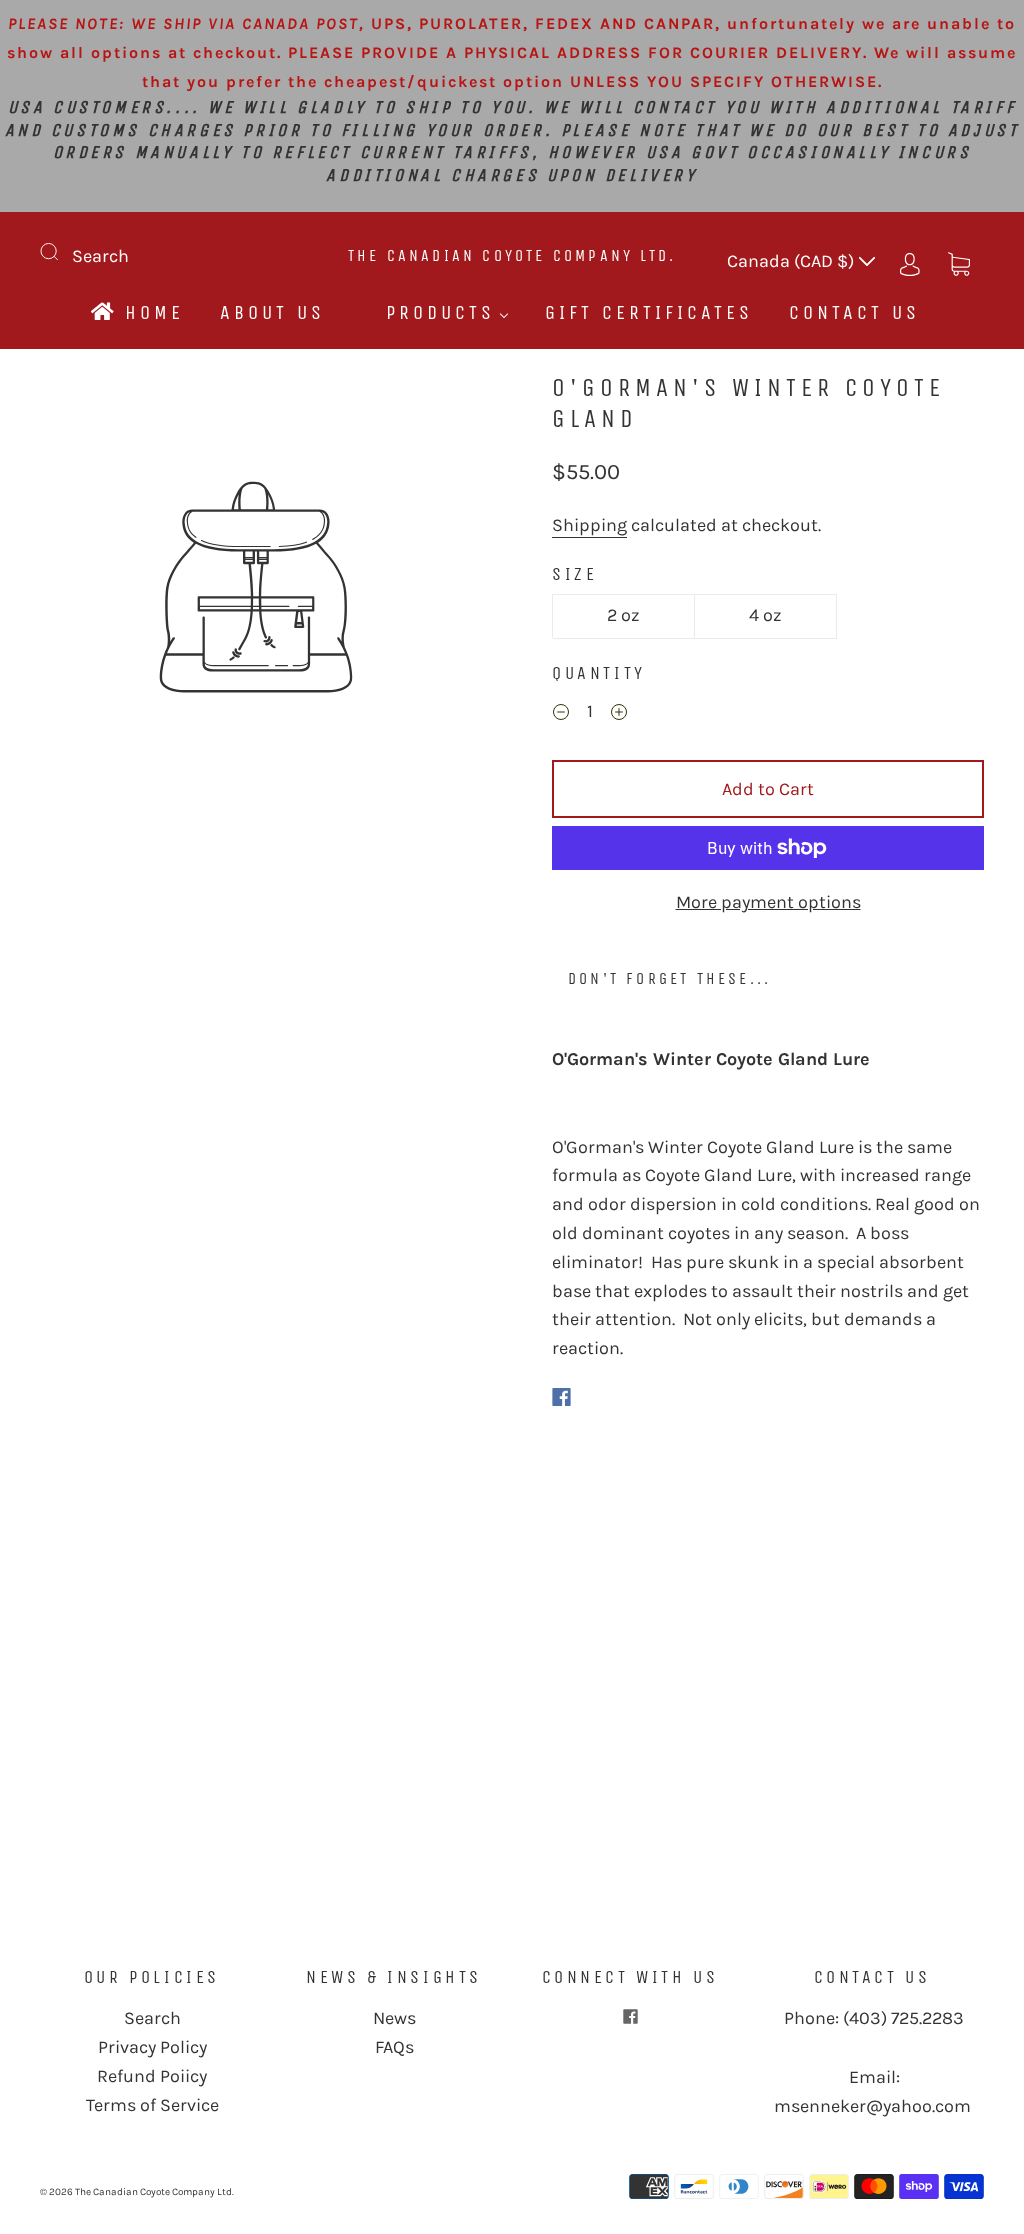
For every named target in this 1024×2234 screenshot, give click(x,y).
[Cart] (959, 261)
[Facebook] (561, 1397)
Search (100, 256)
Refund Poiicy (152, 2076)
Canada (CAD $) (792, 261)
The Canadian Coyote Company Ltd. (512, 255)
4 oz (765, 615)
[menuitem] (136, 312)
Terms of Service (152, 2105)
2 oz (623, 615)
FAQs (394, 2047)
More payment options (768, 902)
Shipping (589, 525)
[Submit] (62, 252)
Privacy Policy (152, 2047)
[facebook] (630, 2016)
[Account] (910, 261)
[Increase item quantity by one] (619, 714)
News (394, 2018)
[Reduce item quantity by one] (561, 714)
